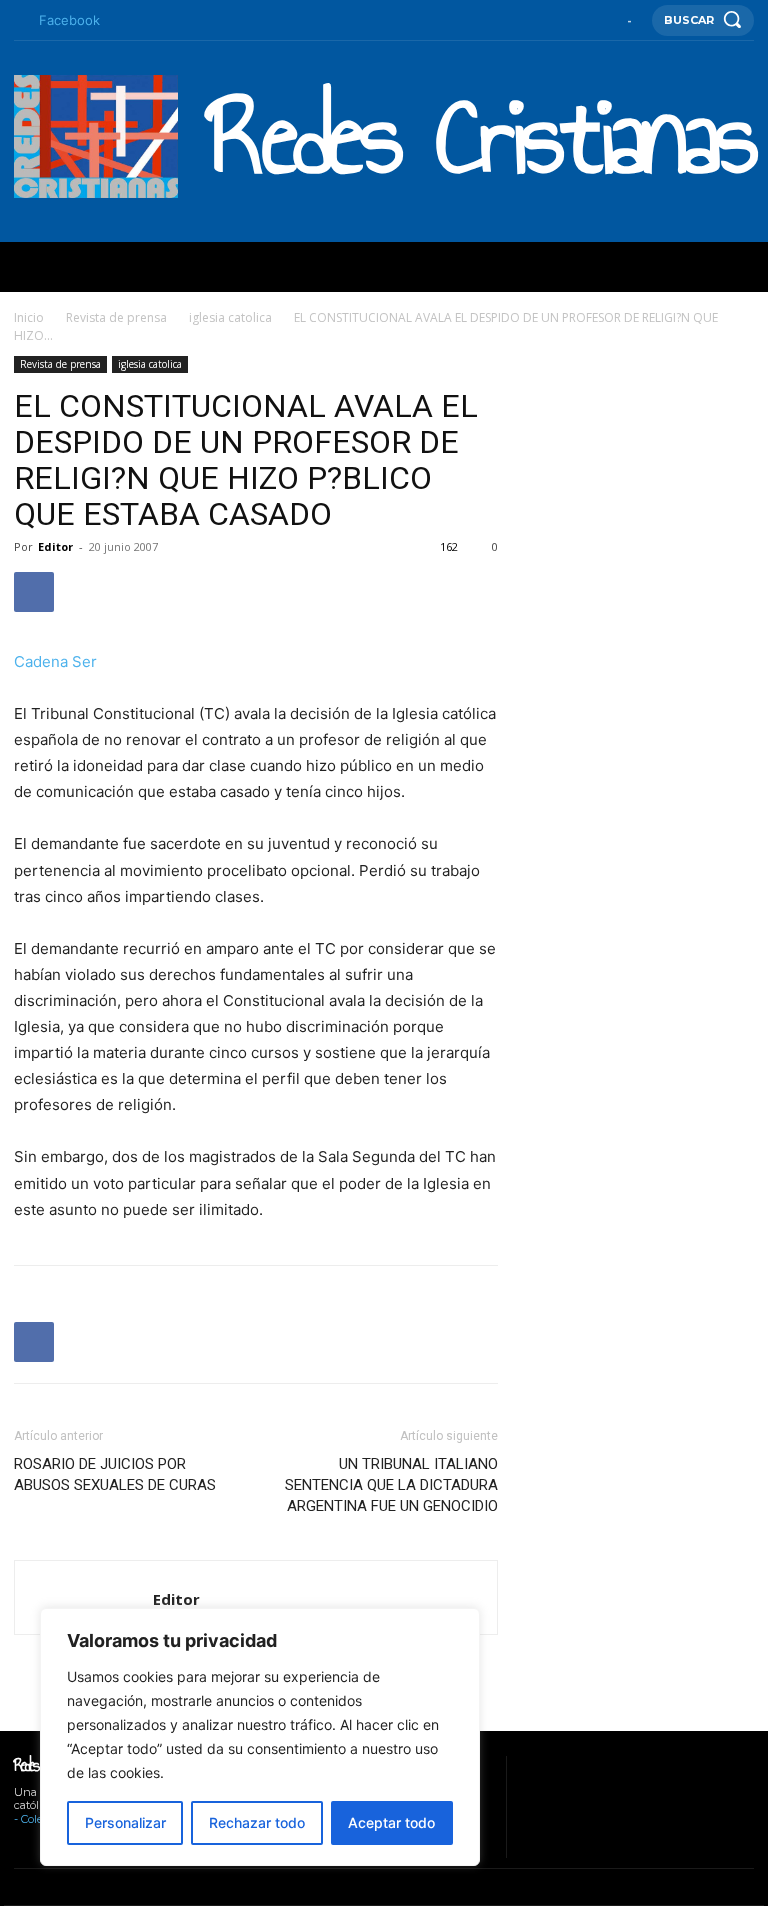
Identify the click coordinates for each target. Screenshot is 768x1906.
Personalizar (125, 1822)
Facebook (69, 20)
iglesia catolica (230, 317)
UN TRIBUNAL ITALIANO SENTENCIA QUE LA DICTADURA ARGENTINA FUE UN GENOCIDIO (391, 1485)
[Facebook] (19, 20)
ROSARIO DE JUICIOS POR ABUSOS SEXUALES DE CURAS (115, 1474)
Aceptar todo (391, 1822)
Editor (55, 546)
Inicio (29, 317)
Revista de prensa (116, 317)
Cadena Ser (55, 661)
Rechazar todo (257, 1822)
